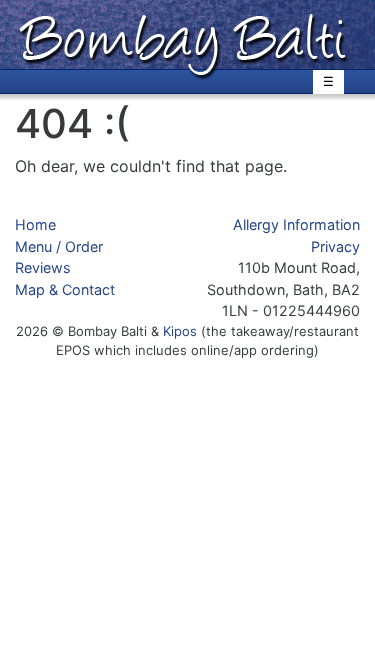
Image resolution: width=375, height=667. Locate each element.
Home (35, 224)
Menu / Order (59, 246)
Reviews (43, 267)
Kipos (180, 331)
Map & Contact (65, 289)
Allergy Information (296, 224)
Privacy (335, 246)
